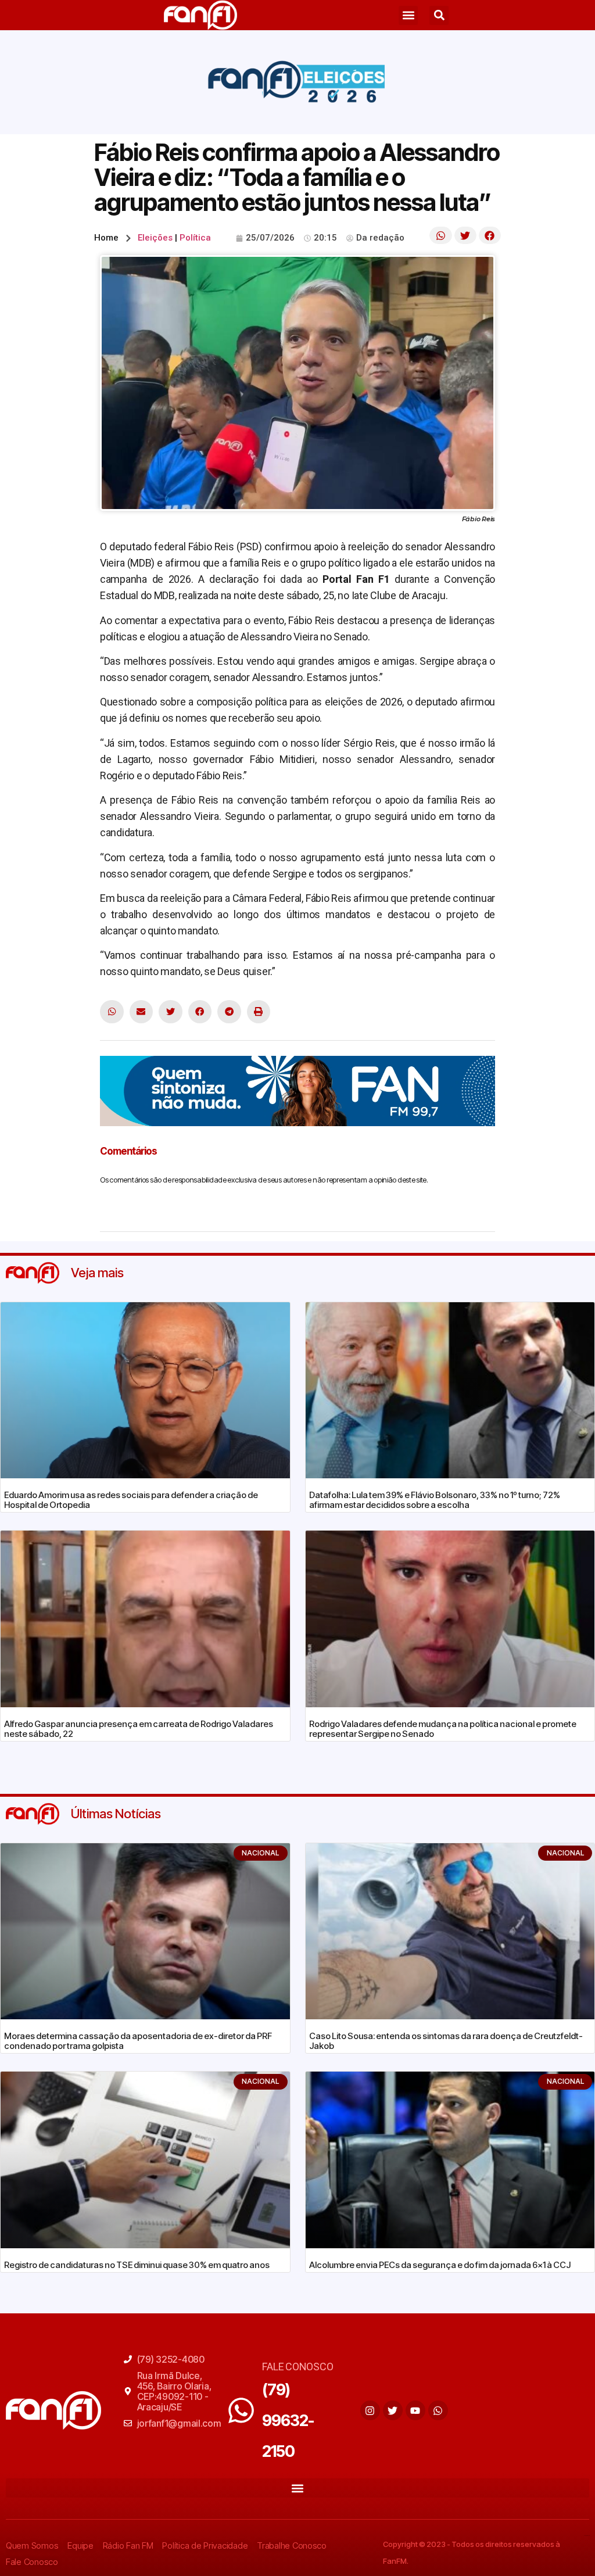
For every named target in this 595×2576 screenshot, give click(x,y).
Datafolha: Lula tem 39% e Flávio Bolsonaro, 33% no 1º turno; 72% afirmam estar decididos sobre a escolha (435, 1500)
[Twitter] (393, 2410)
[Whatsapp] (438, 2410)
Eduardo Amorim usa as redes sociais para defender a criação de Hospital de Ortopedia (131, 1500)
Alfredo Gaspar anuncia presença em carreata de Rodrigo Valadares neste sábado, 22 (139, 1729)
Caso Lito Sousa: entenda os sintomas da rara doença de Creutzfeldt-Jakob (446, 2041)
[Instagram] (370, 2410)
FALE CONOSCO (297, 2367)
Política (195, 238)
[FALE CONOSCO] (241, 2410)
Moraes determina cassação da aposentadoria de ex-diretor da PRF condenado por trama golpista (138, 2041)
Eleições (155, 238)
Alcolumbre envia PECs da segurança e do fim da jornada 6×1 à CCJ (440, 2265)
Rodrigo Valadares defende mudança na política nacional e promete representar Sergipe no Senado (443, 1729)
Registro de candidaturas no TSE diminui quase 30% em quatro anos (137, 2265)
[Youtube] (415, 2410)
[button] (408, 15)
